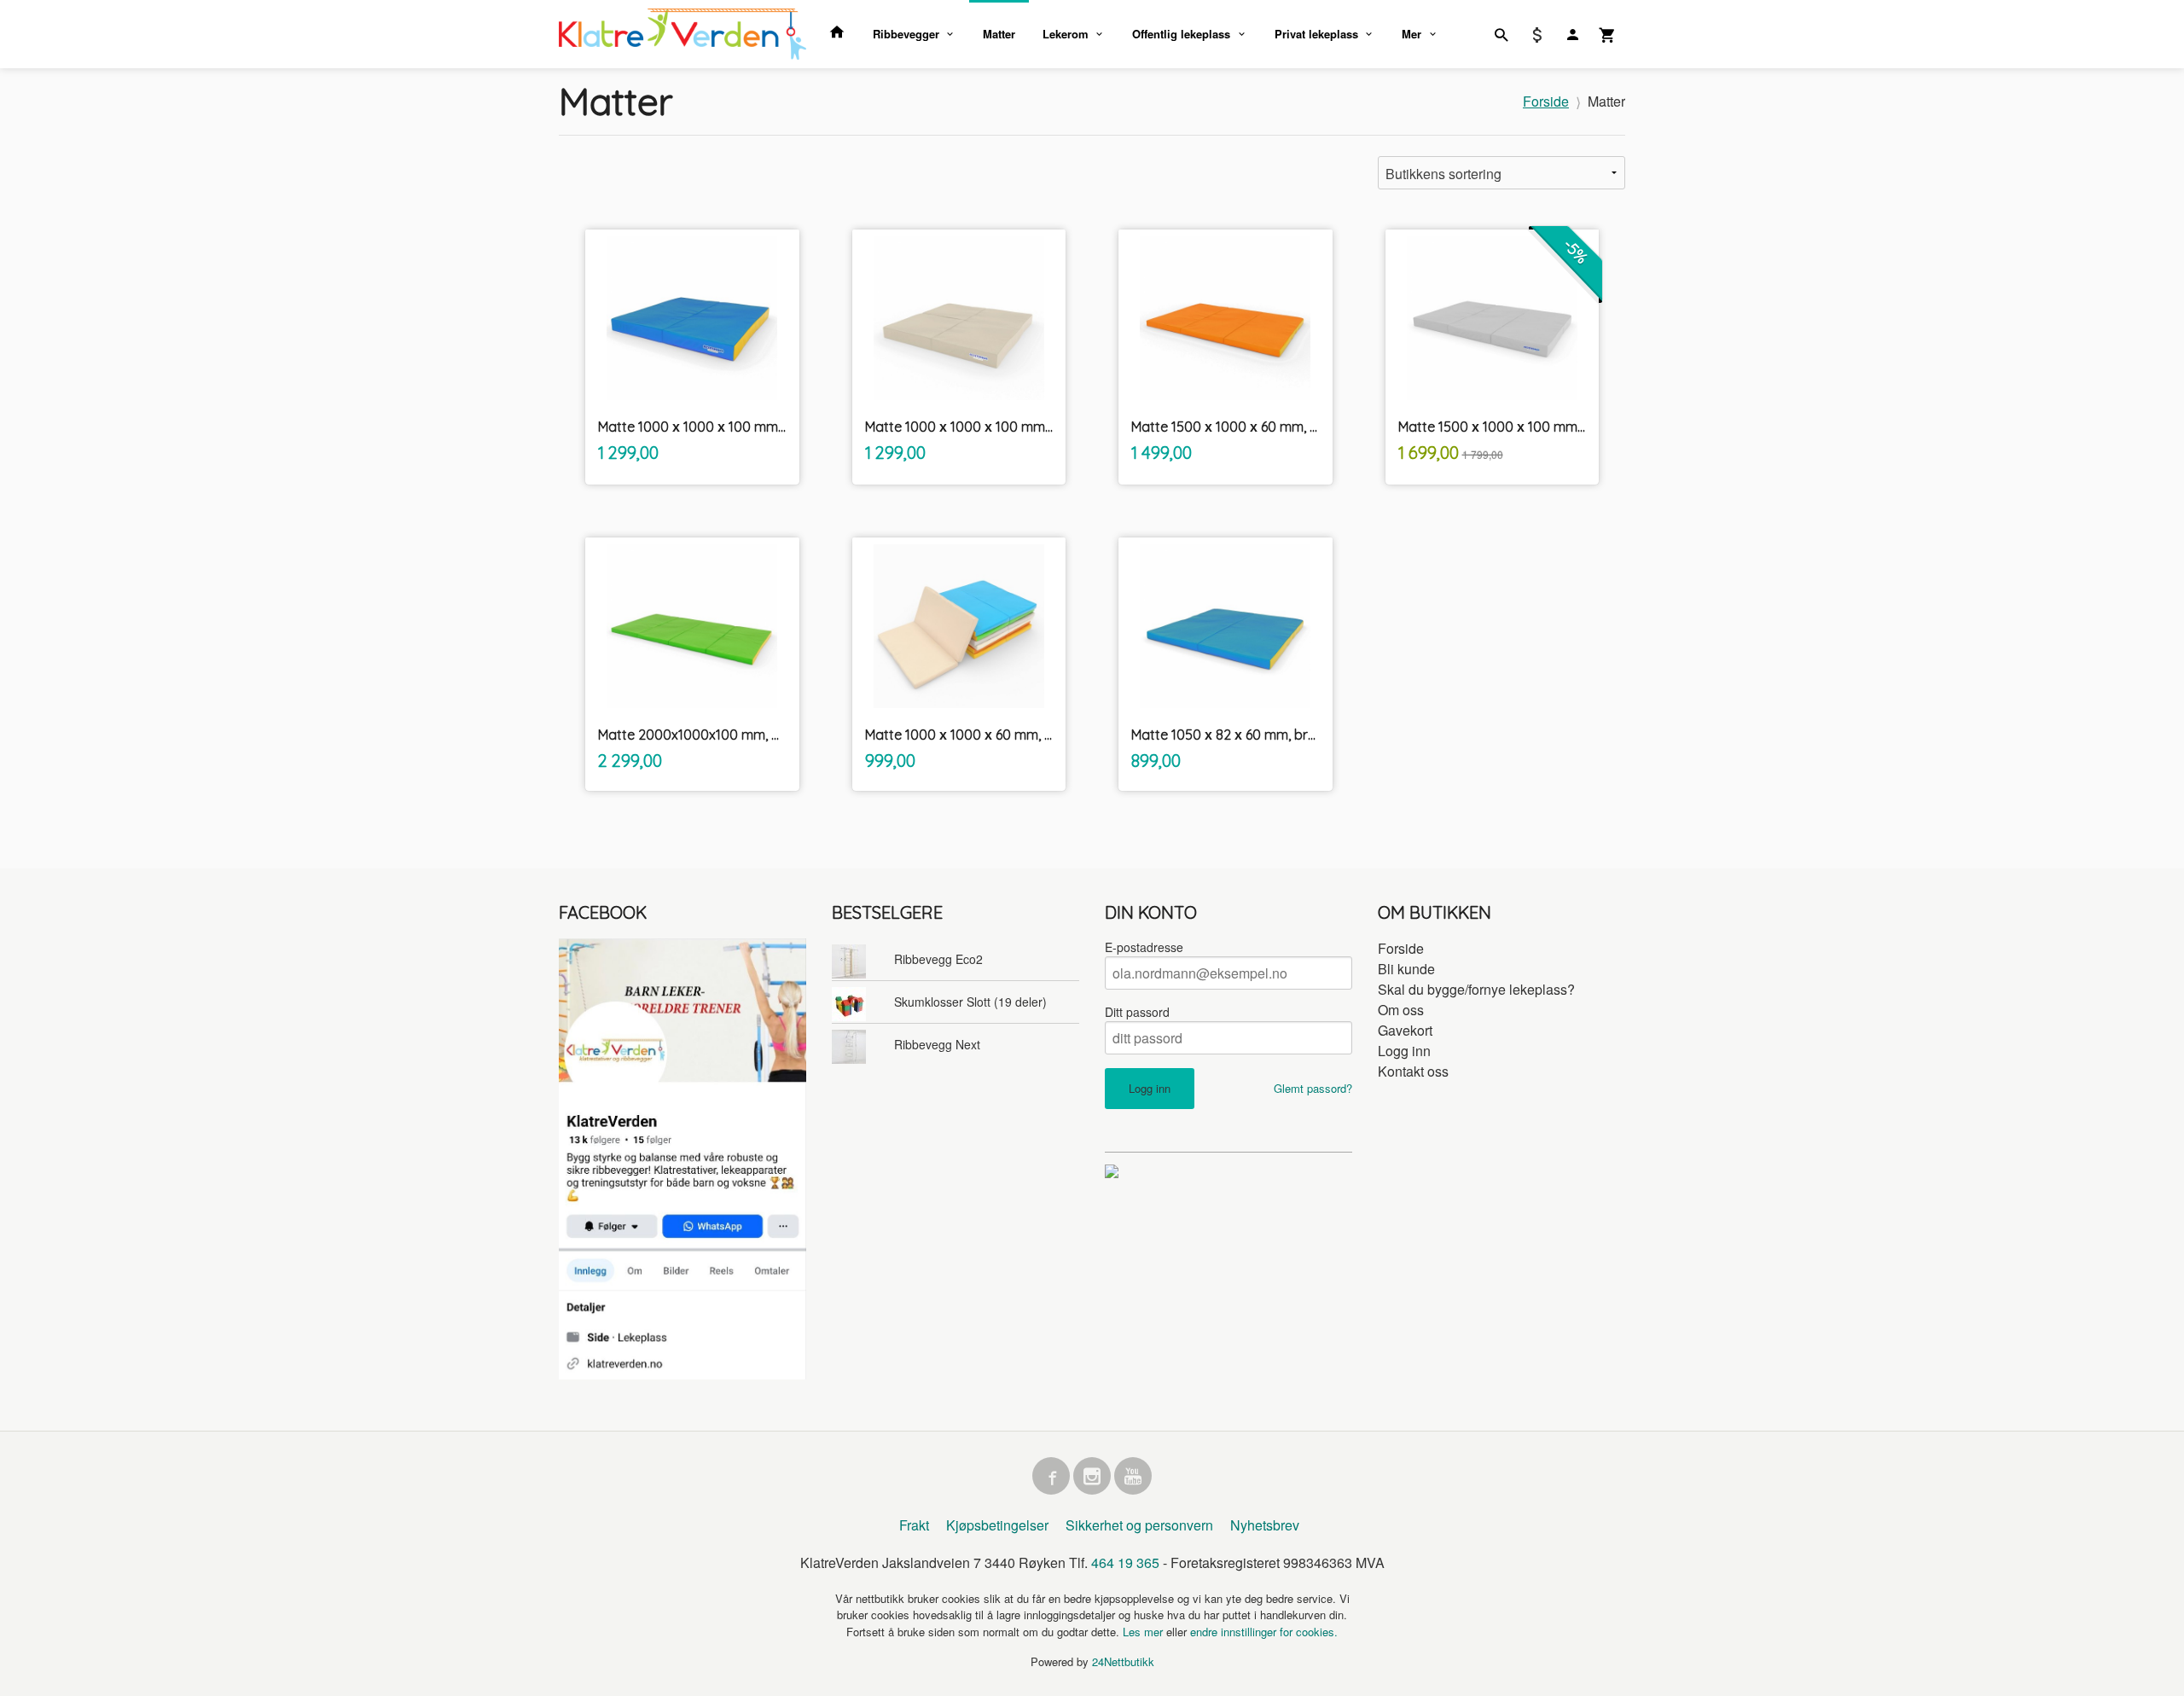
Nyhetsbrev (1265, 1525)
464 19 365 (1125, 1562)
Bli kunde (1406, 969)
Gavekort (1405, 1030)
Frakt (914, 1525)
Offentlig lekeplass (1181, 34)
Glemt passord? (1313, 1088)
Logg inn (1404, 1051)
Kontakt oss (1413, 1071)
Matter (999, 34)
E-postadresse (1144, 947)
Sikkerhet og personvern (1139, 1525)
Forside (1546, 101)
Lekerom (1066, 34)
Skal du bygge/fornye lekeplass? (1476, 989)
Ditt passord (1137, 1012)
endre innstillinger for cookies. (1264, 1632)
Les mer (1144, 1632)
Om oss (1401, 1010)
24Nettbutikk (1123, 1661)
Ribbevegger (906, 34)
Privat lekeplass (1316, 34)
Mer (1411, 34)
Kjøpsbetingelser (997, 1525)
